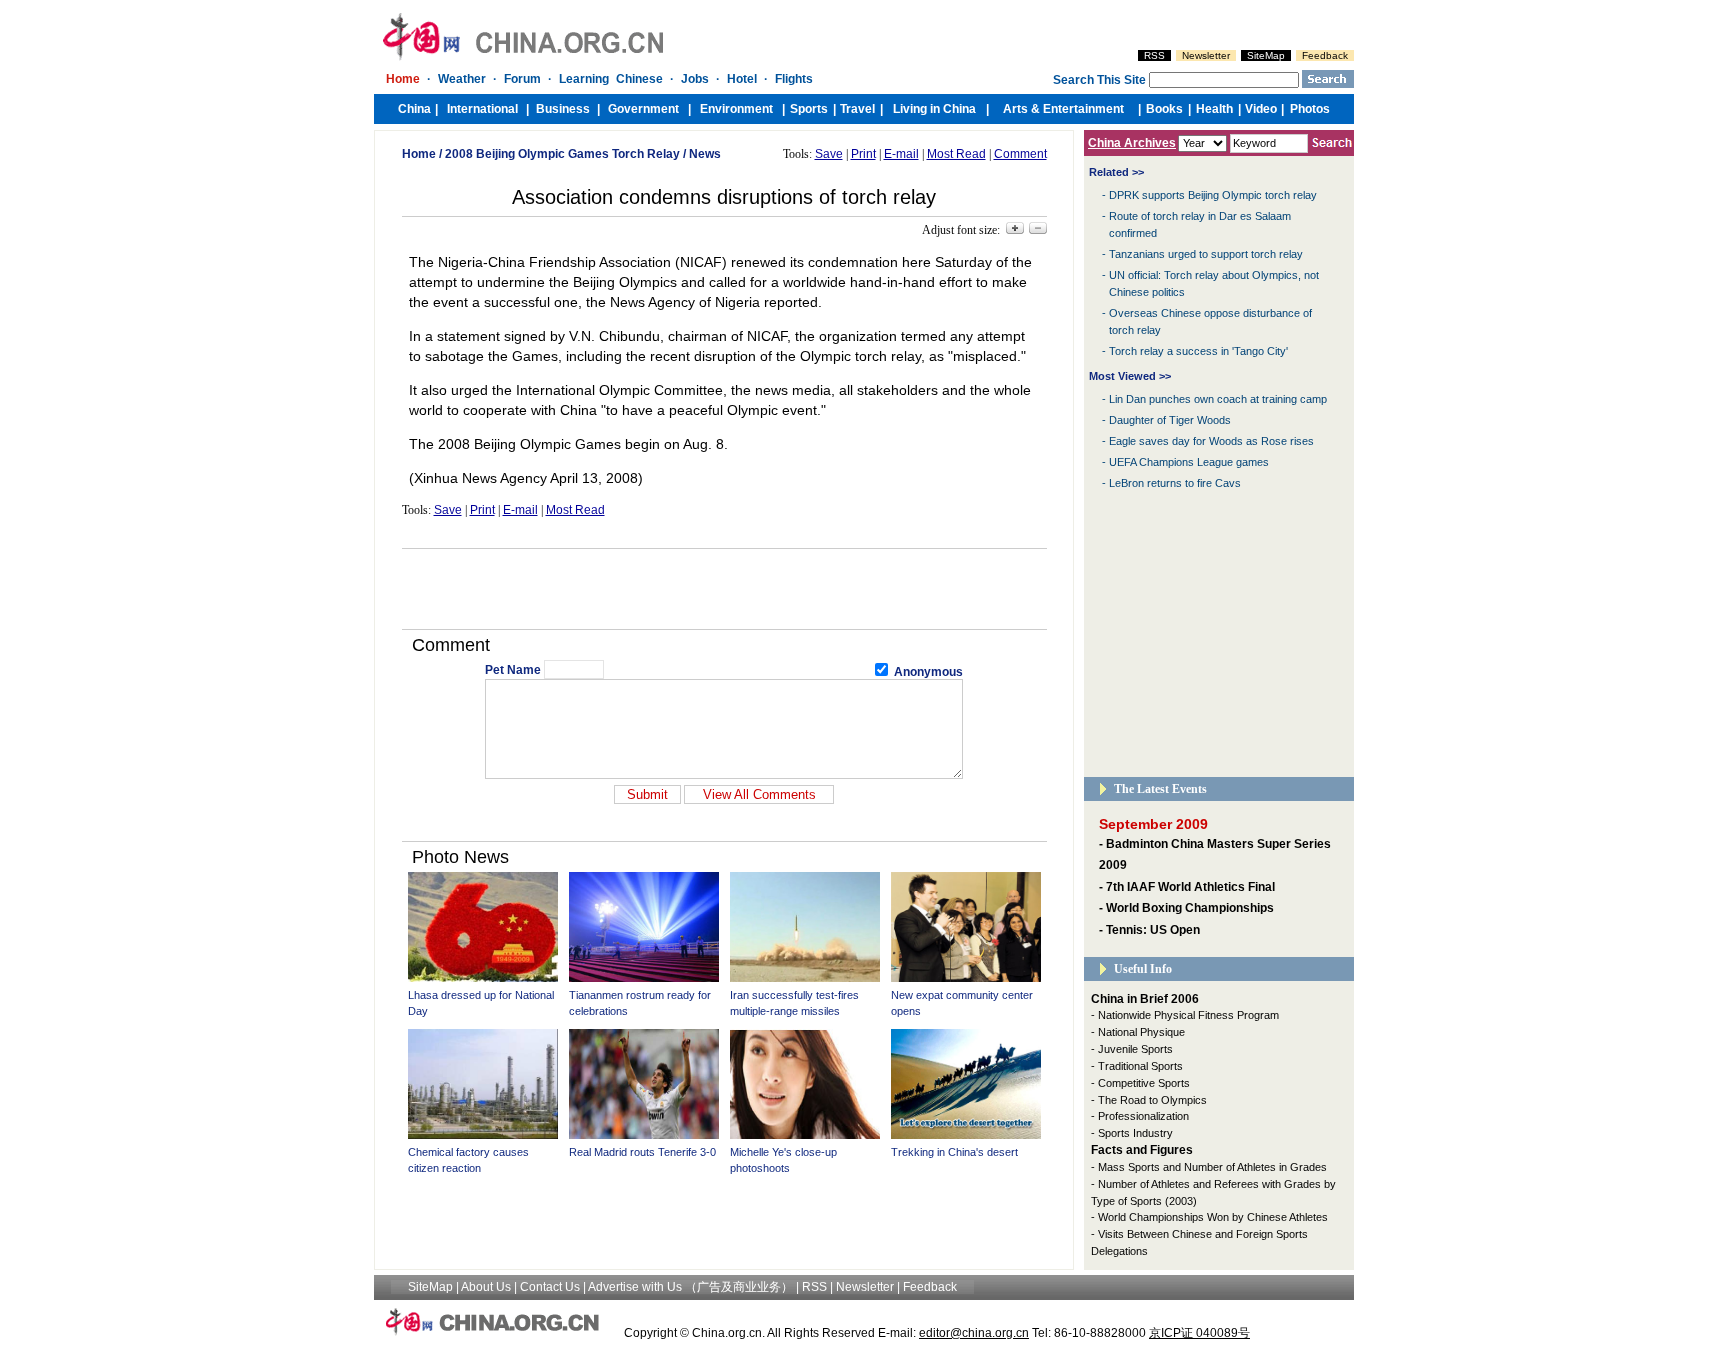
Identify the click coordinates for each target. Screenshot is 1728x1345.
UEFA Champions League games (1189, 462)
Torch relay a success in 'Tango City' (1198, 351)
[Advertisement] (724, 589)
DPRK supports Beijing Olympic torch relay (1213, 195)
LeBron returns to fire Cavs (1175, 483)
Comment (1020, 154)
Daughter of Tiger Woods (1170, 420)
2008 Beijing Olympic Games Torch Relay (562, 154)
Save (829, 154)
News (705, 154)
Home (419, 154)
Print (863, 154)
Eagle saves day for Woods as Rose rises (1211, 441)
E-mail (901, 154)
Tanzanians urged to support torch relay (1206, 254)
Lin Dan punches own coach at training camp (1218, 399)
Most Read (956, 154)
